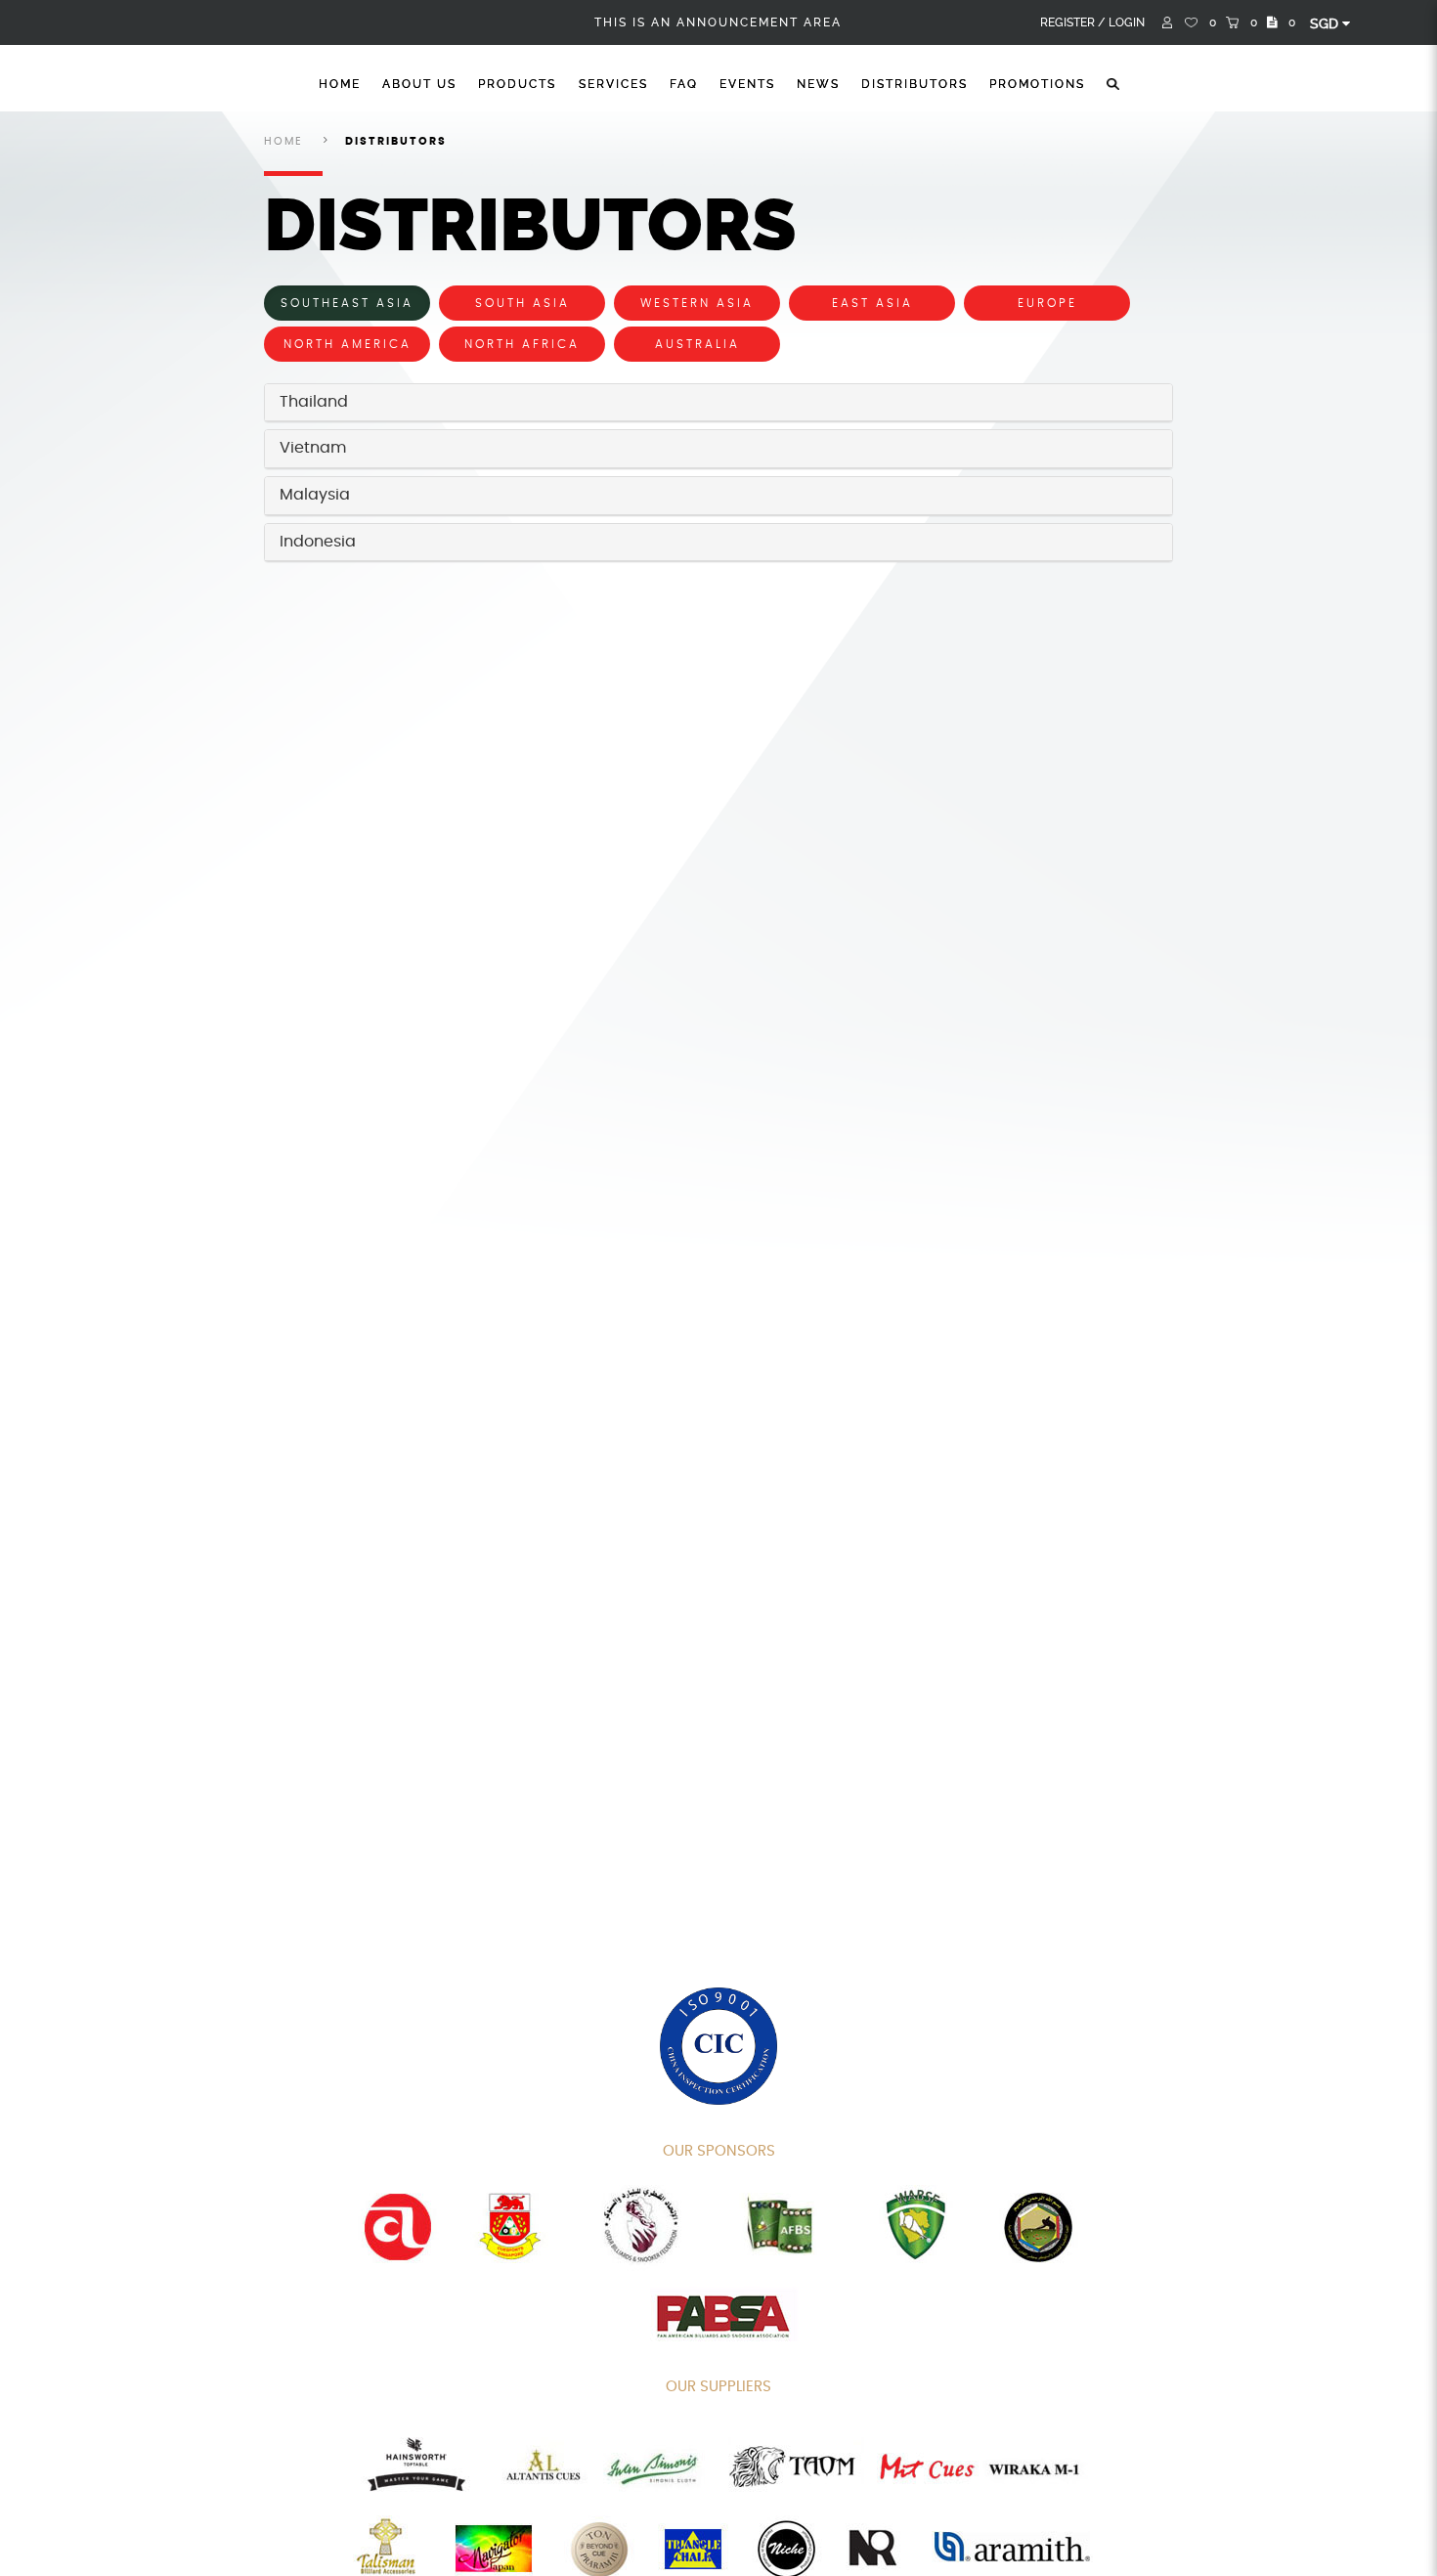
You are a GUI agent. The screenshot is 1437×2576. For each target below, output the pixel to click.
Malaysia (315, 495)
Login (1127, 22)
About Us (419, 84)
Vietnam (313, 448)
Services (613, 84)
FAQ (684, 84)
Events (747, 84)
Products (517, 84)
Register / (1073, 22)
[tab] (718, 403)
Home (340, 84)
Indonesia (318, 542)
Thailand (314, 402)
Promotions (1037, 84)
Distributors (914, 84)
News (818, 84)
